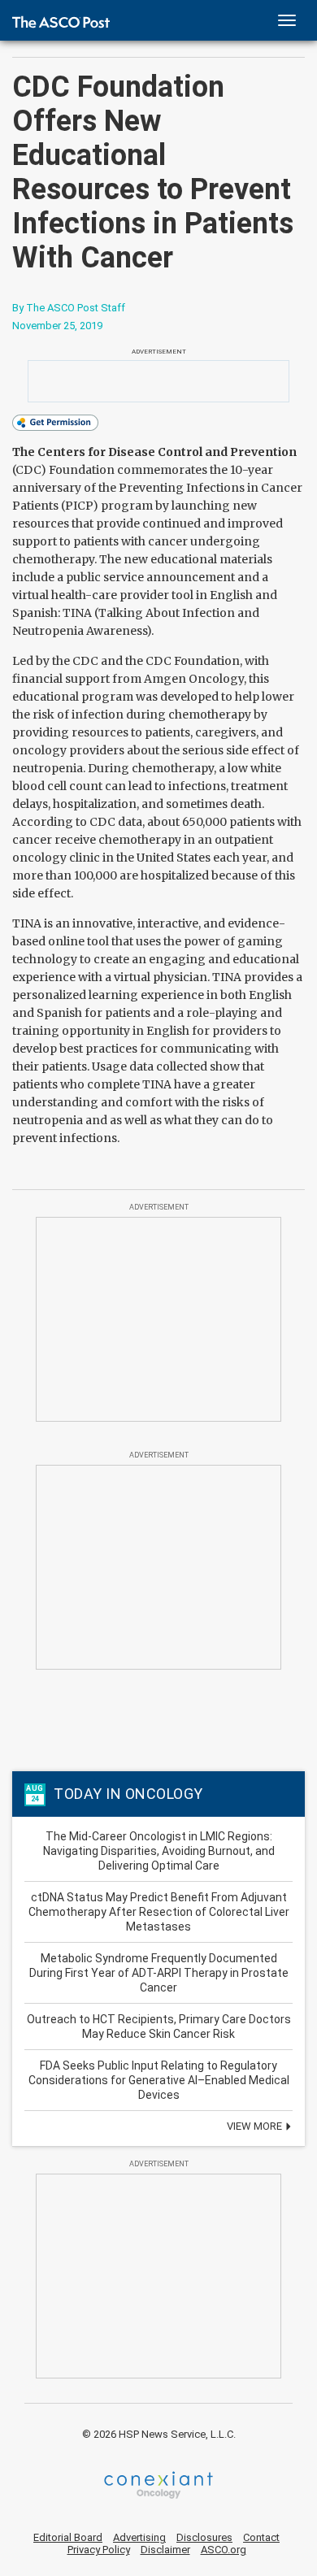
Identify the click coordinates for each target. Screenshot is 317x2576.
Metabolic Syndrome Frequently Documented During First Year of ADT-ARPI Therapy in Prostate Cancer (159, 1973)
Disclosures (204, 2537)
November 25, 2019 (57, 326)
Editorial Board (68, 2537)
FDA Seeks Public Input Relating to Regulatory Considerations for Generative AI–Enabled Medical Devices (159, 2080)
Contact (261, 2537)
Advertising (139, 2537)
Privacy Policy (99, 2550)
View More (256, 2126)
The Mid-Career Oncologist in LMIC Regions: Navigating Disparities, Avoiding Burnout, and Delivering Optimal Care (159, 1851)
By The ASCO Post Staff (69, 308)
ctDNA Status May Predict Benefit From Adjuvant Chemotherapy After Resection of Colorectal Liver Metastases (159, 1912)
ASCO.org (224, 2550)
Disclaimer (165, 2550)
